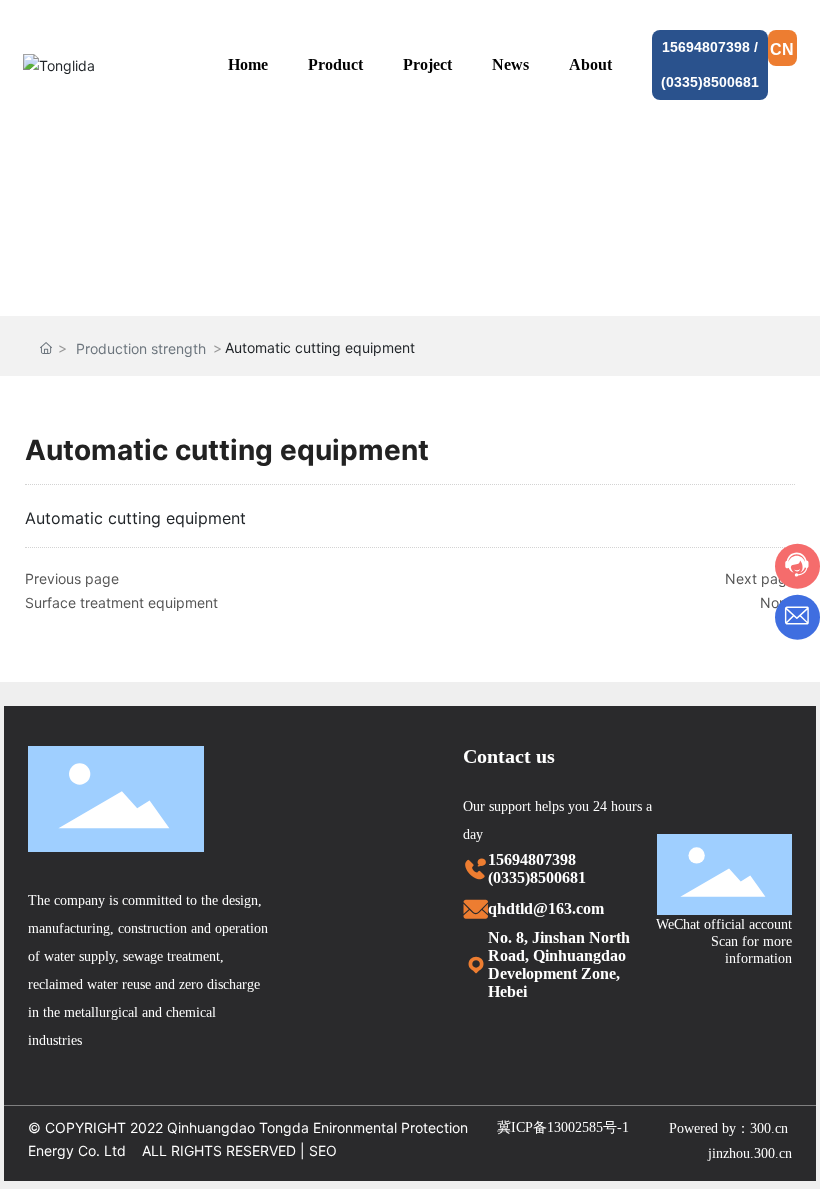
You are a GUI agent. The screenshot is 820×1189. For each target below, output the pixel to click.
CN (782, 49)
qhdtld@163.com (546, 908)
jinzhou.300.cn (750, 1153)
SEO (323, 1150)
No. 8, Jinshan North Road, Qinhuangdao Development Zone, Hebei (559, 964)
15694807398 (532, 859)
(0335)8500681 (537, 877)
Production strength (141, 348)
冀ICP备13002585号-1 (563, 1127)
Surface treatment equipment (121, 602)
